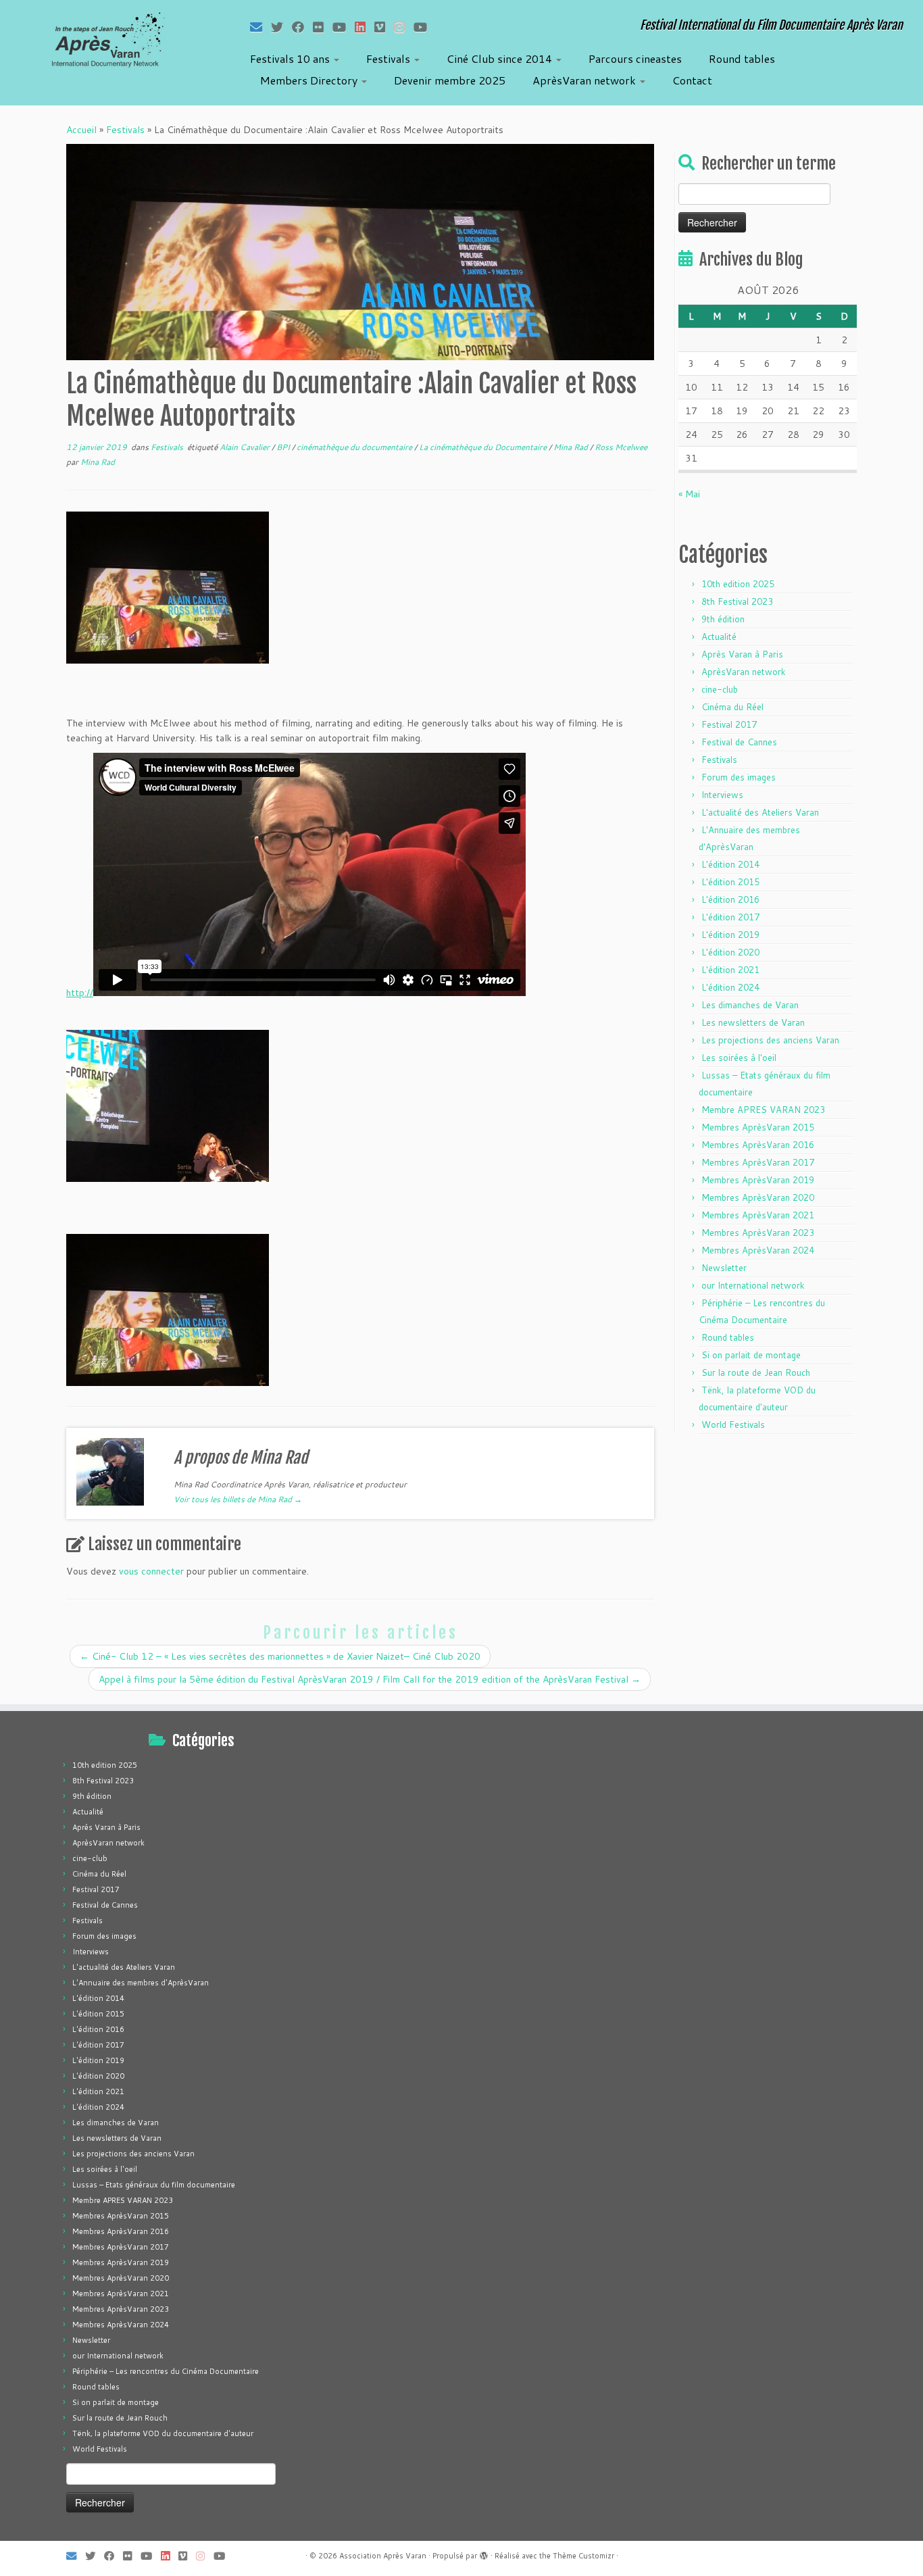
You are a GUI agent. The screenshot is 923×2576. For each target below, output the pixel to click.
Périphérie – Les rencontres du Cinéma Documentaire (166, 2371)
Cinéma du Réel (732, 707)
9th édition (723, 619)
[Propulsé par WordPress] (484, 2553)
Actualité (719, 637)
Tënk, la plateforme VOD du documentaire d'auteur (163, 2433)
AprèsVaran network (585, 80)
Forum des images (739, 777)
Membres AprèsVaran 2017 (758, 1162)
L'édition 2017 (730, 917)
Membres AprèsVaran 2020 (758, 1197)
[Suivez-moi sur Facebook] (302, 27)
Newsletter (724, 1268)
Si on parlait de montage (751, 1355)
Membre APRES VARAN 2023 (763, 1110)
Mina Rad (572, 447)
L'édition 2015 (730, 882)
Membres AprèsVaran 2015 (758, 1127)
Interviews (722, 795)
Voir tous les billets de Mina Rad (238, 1499)
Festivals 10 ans (291, 58)
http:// (80, 993)
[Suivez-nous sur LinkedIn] (365, 27)
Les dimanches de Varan (750, 1005)
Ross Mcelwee (621, 447)
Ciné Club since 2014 (501, 58)
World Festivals (733, 1425)
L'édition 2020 (730, 952)
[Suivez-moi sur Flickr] (323, 27)
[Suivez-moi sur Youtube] (344, 27)
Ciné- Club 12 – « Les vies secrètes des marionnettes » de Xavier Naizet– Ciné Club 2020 (280, 1656)
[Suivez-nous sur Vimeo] (384, 27)
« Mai (689, 494)
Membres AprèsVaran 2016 (758, 1145)
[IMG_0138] (168, 1105)
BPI (284, 447)
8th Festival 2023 (737, 601)
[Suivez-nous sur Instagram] (404, 27)
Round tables (742, 58)
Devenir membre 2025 (450, 80)
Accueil (81, 130)
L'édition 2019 (730, 935)
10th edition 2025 (738, 584)
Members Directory (310, 80)
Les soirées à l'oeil (739, 1058)
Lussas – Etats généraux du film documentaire (154, 2185)
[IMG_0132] (168, 1309)
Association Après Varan (383, 2556)
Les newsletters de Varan (753, 1022)
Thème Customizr (583, 2556)
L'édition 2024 (730, 987)
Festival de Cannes (739, 742)
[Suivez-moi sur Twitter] (281, 27)
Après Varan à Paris (742, 654)
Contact (692, 80)
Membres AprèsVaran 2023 (758, 1233)
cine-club (720, 689)
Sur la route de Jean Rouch (756, 1372)
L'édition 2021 (730, 970)
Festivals (390, 58)
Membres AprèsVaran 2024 (758, 1250)
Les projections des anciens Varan (770, 1040)
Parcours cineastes (635, 58)
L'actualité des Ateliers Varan (760, 812)
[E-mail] (260, 27)
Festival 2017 (729, 724)
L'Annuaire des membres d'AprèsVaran (141, 1983)
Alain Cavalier (246, 447)
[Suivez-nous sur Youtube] (425, 27)
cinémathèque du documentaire (355, 447)
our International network (753, 1285)
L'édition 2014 (730, 864)
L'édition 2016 (730, 899)
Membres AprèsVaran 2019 (758, 1180)
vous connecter (151, 1571)
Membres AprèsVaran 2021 (758, 1215)
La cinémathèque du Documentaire (484, 447)
